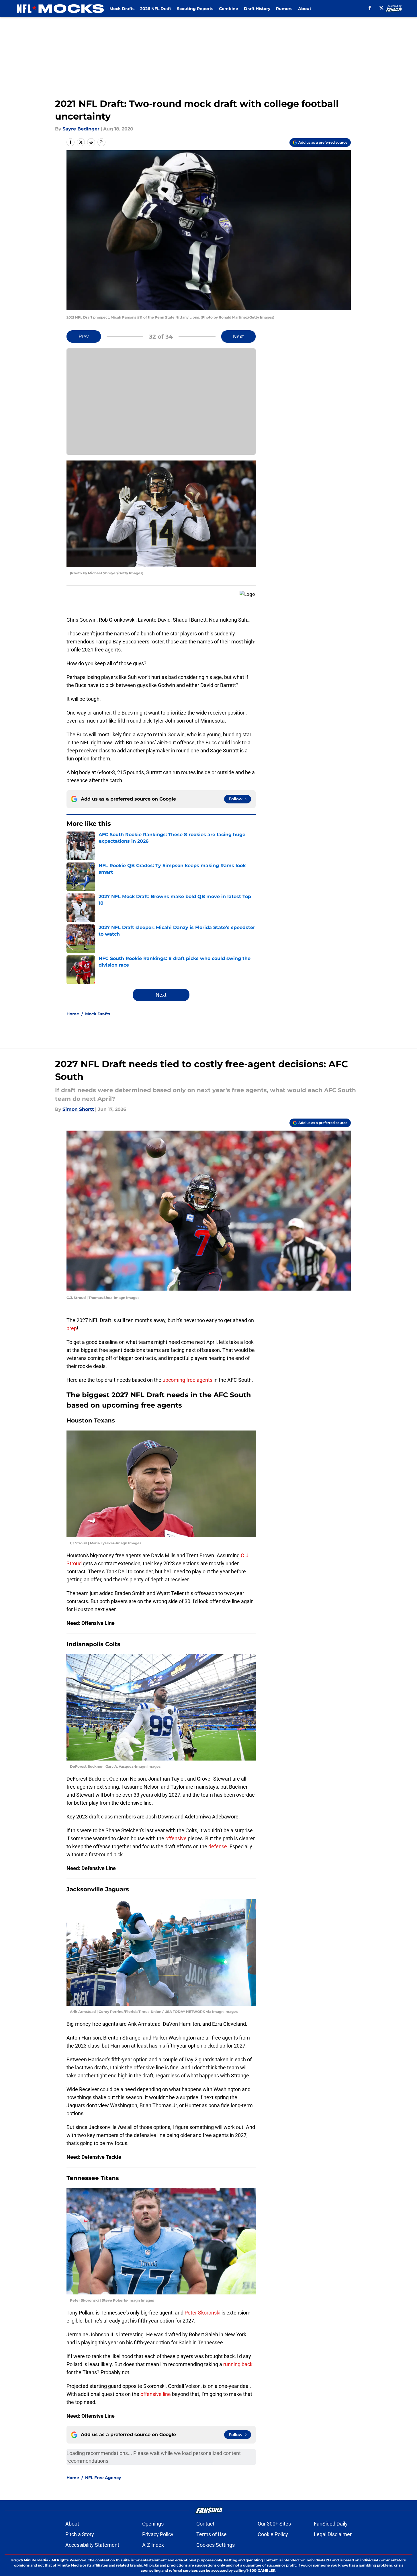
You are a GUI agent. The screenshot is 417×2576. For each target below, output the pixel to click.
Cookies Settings (216, 2545)
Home (73, 1014)
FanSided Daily (331, 2524)
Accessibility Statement (92, 2545)
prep (72, 1328)
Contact (205, 2524)
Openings (153, 2524)
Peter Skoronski (203, 2313)
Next (238, 336)
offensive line (156, 2394)
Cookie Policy (273, 2534)
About (305, 9)
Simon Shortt (78, 1109)
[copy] (101, 142)
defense (218, 1846)
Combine (229, 9)
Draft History (257, 9)
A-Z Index (153, 2545)
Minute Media (36, 2560)
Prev (84, 336)
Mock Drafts (122, 9)
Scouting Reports (195, 9)
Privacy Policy (158, 2534)
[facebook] (370, 8)
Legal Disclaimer (333, 2534)
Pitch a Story (80, 2534)
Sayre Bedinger (81, 129)
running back (238, 2364)
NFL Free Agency (103, 2478)
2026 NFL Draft (156, 9)
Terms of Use (212, 2534)
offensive (176, 1838)
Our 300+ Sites (274, 2524)
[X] (381, 8)
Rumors (284, 9)
